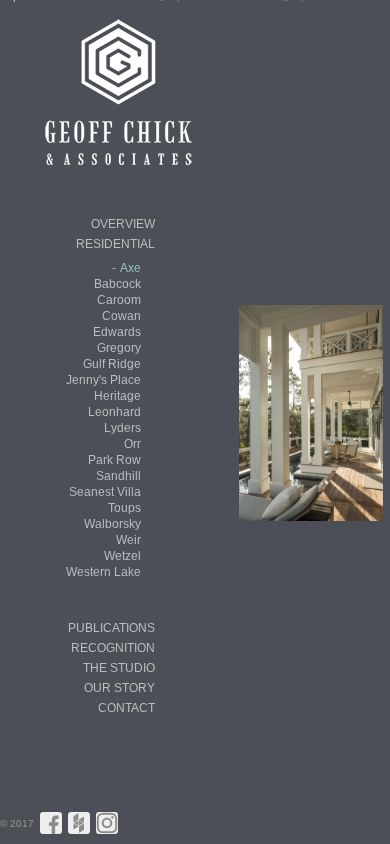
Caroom (119, 300)
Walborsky (112, 524)
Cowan (121, 316)
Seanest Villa (105, 492)
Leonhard (114, 412)
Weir (128, 540)
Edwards (117, 332)
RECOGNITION (113, 648)
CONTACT (126, 708)
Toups (124, 508)
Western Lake (103, 572)
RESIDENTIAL (115, 244)
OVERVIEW (123, 224)
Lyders (122, 428)
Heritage (117, 396)
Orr (132, 444)
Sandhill (118, 476)
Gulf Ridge (112, 364)
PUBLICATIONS (111, 628)
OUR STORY (119, 688)
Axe (130, 268)
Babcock (117, 284)
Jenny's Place (103, 380)
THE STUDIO (119, 668)
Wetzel (122, 556)
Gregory (119, 348)
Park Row (114, 460)
